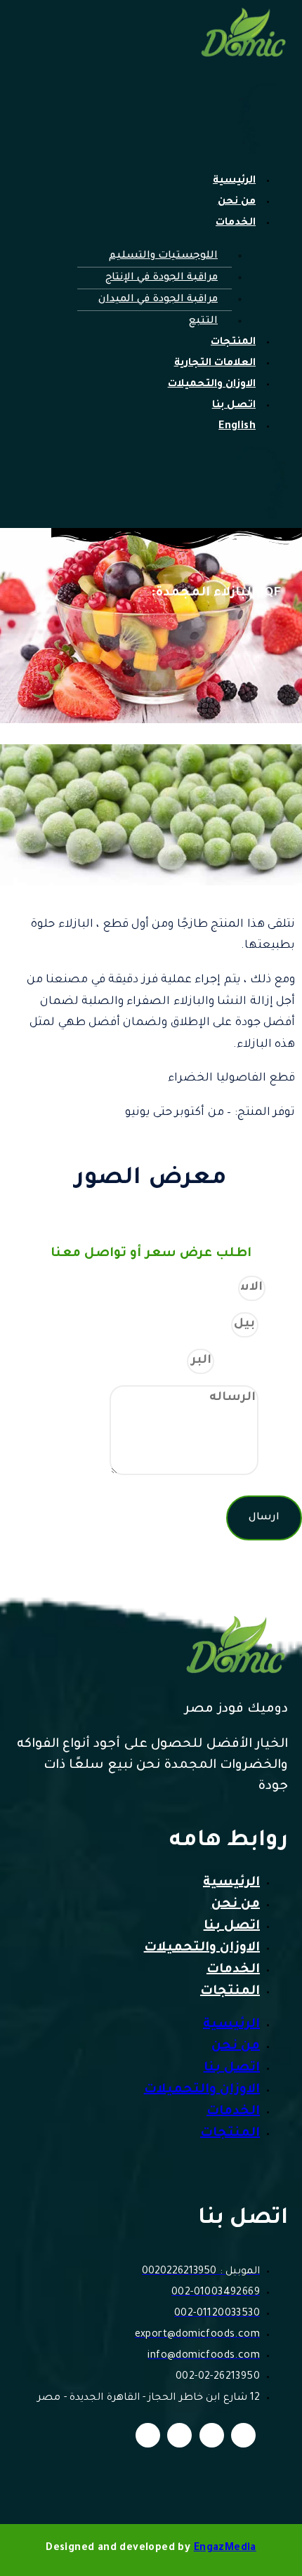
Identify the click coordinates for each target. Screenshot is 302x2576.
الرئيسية (234, 181)
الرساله (280, 1473)
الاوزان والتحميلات (212, 385)
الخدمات (236, 223)
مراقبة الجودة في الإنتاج (162, 278)
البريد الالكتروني (258, 1361)
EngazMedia (225, 2549)
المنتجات (233, 343)
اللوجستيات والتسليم (163, 256)
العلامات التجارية (215, 364)
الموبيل (280, 1324)
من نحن (237, 202)
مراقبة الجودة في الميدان (158, 300)
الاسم (284, 1288)
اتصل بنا (234, 406)
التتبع (203, 322)
